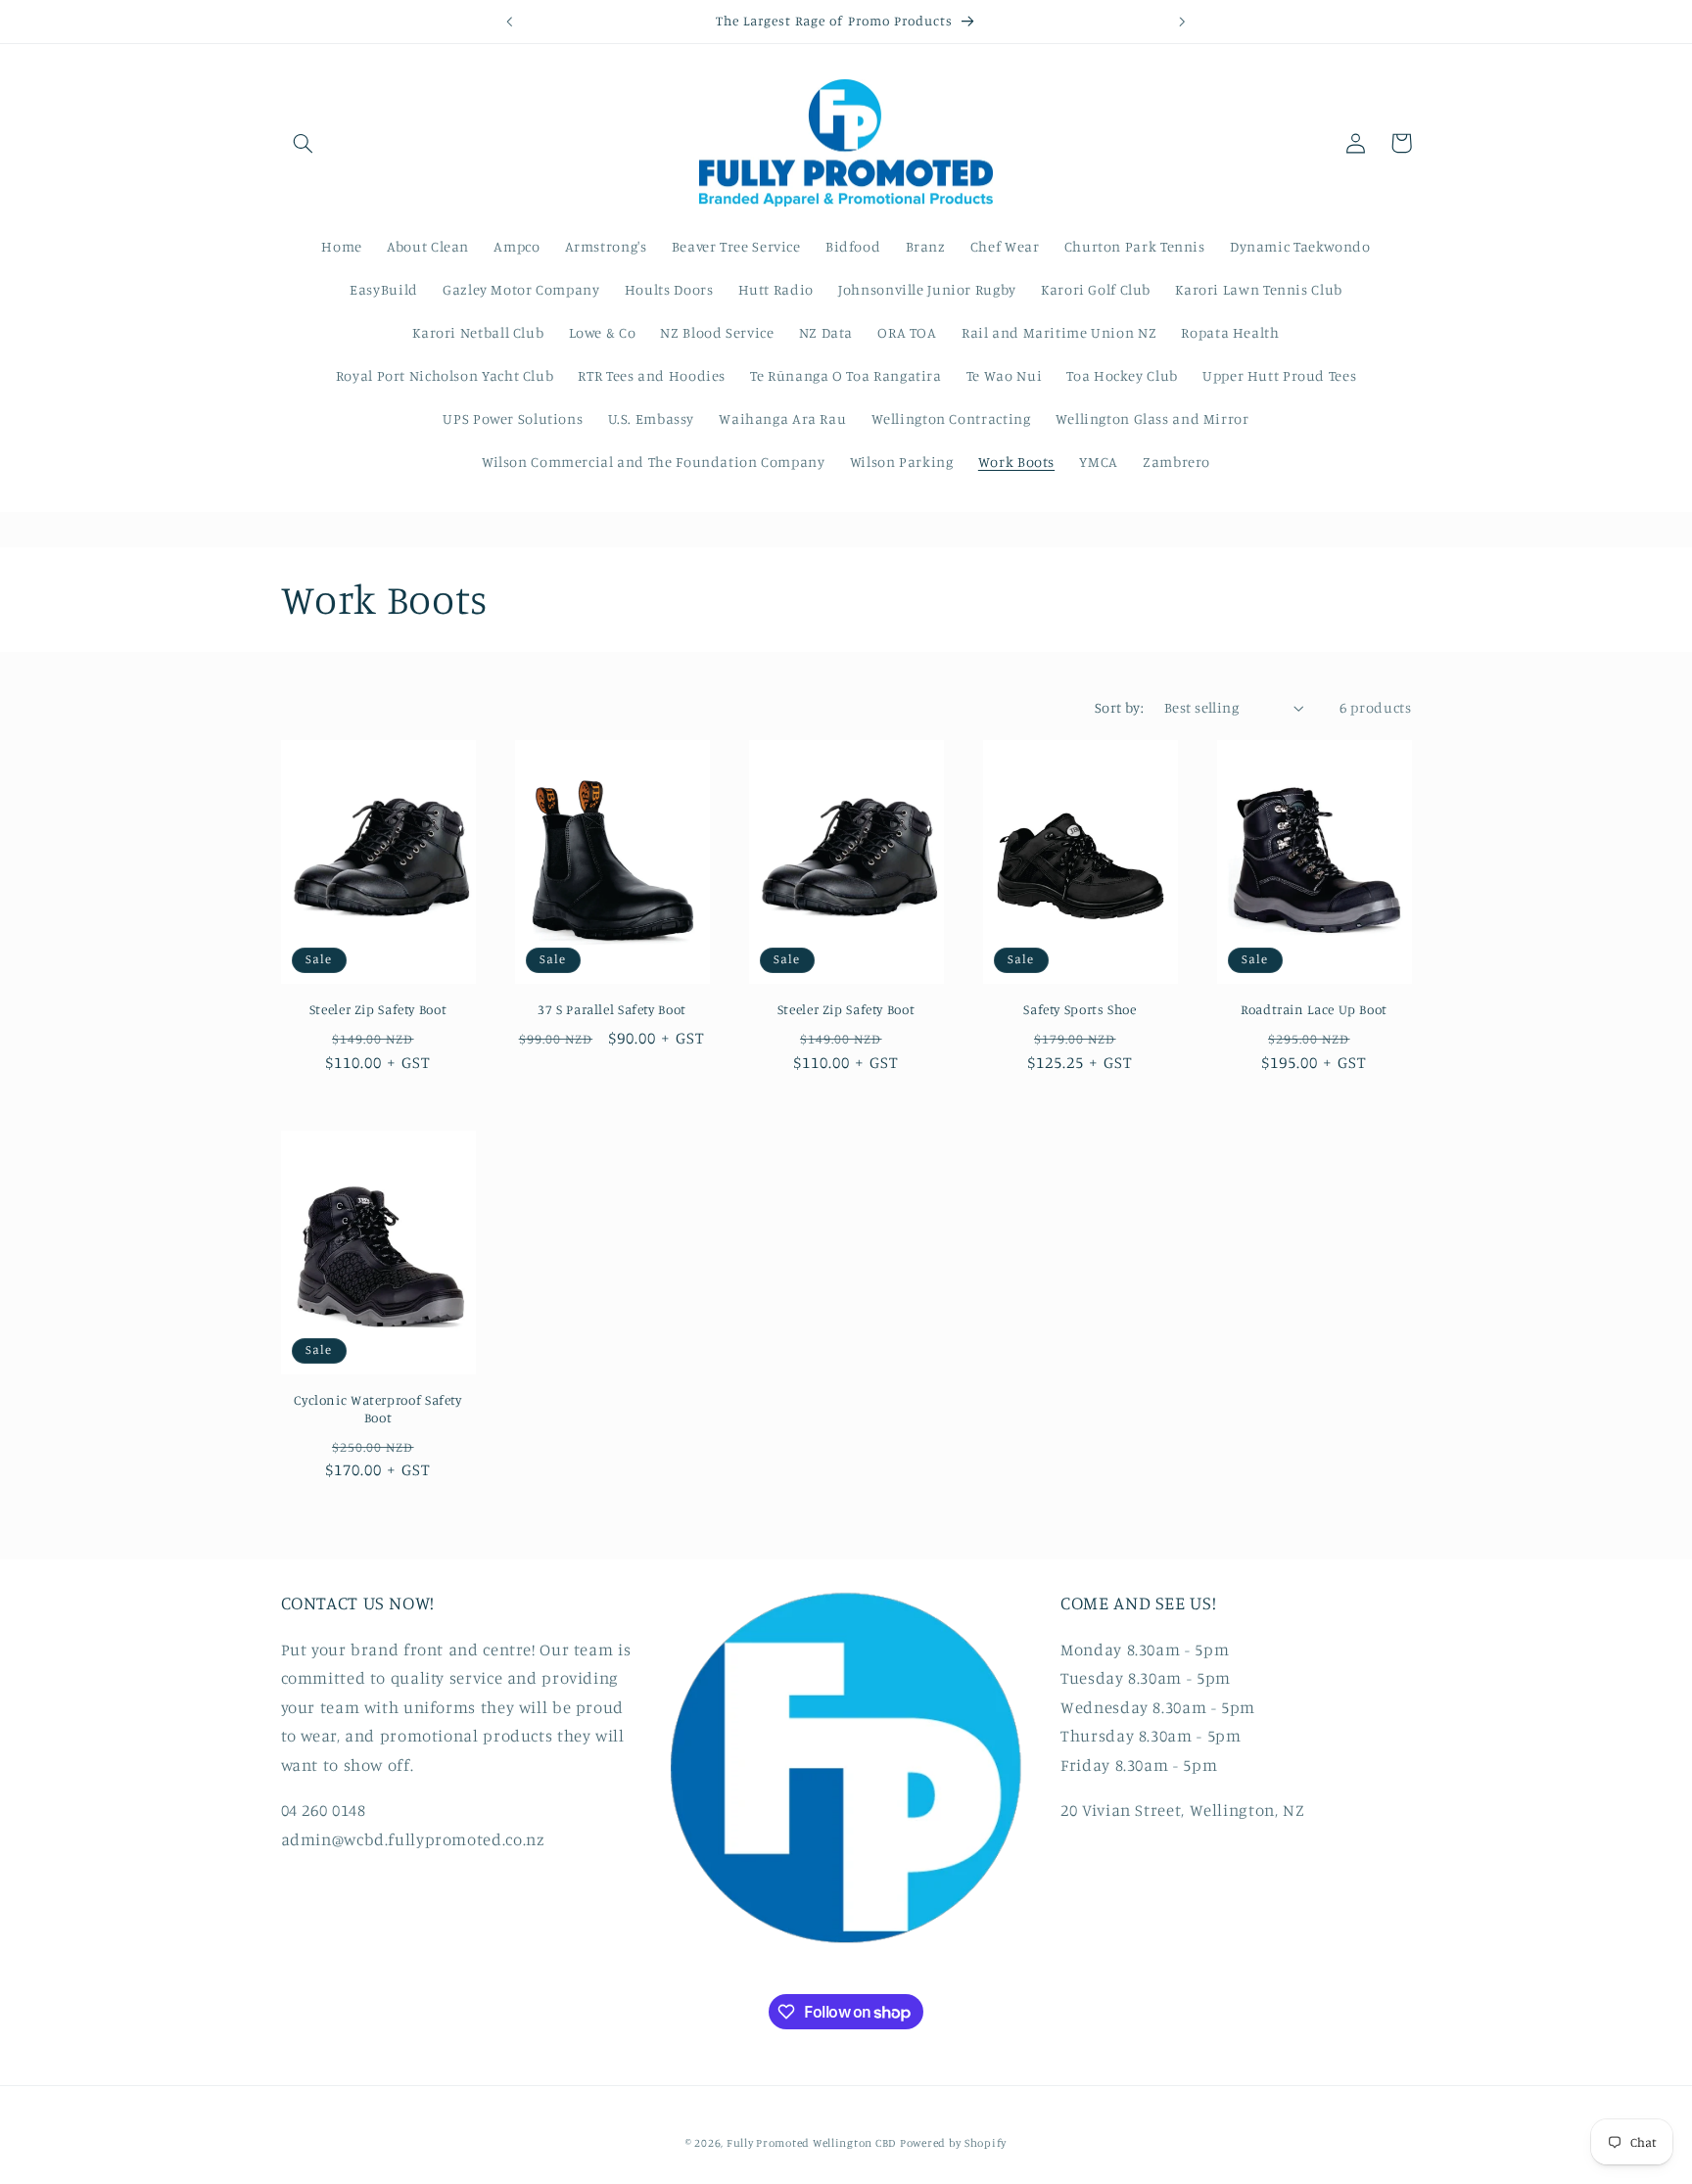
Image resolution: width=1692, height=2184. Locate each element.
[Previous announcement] (510, 22)
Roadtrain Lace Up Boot (1314, 1009)
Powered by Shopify (953, 2142)
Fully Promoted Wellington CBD (811, 2142)
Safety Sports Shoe (1080, 1009)
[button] (304, 143)
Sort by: (1119, 707)
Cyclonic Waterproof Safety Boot (377, 1409)
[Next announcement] (1182, 22)
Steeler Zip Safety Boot (378, 1009)
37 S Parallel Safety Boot (612, 1009)
